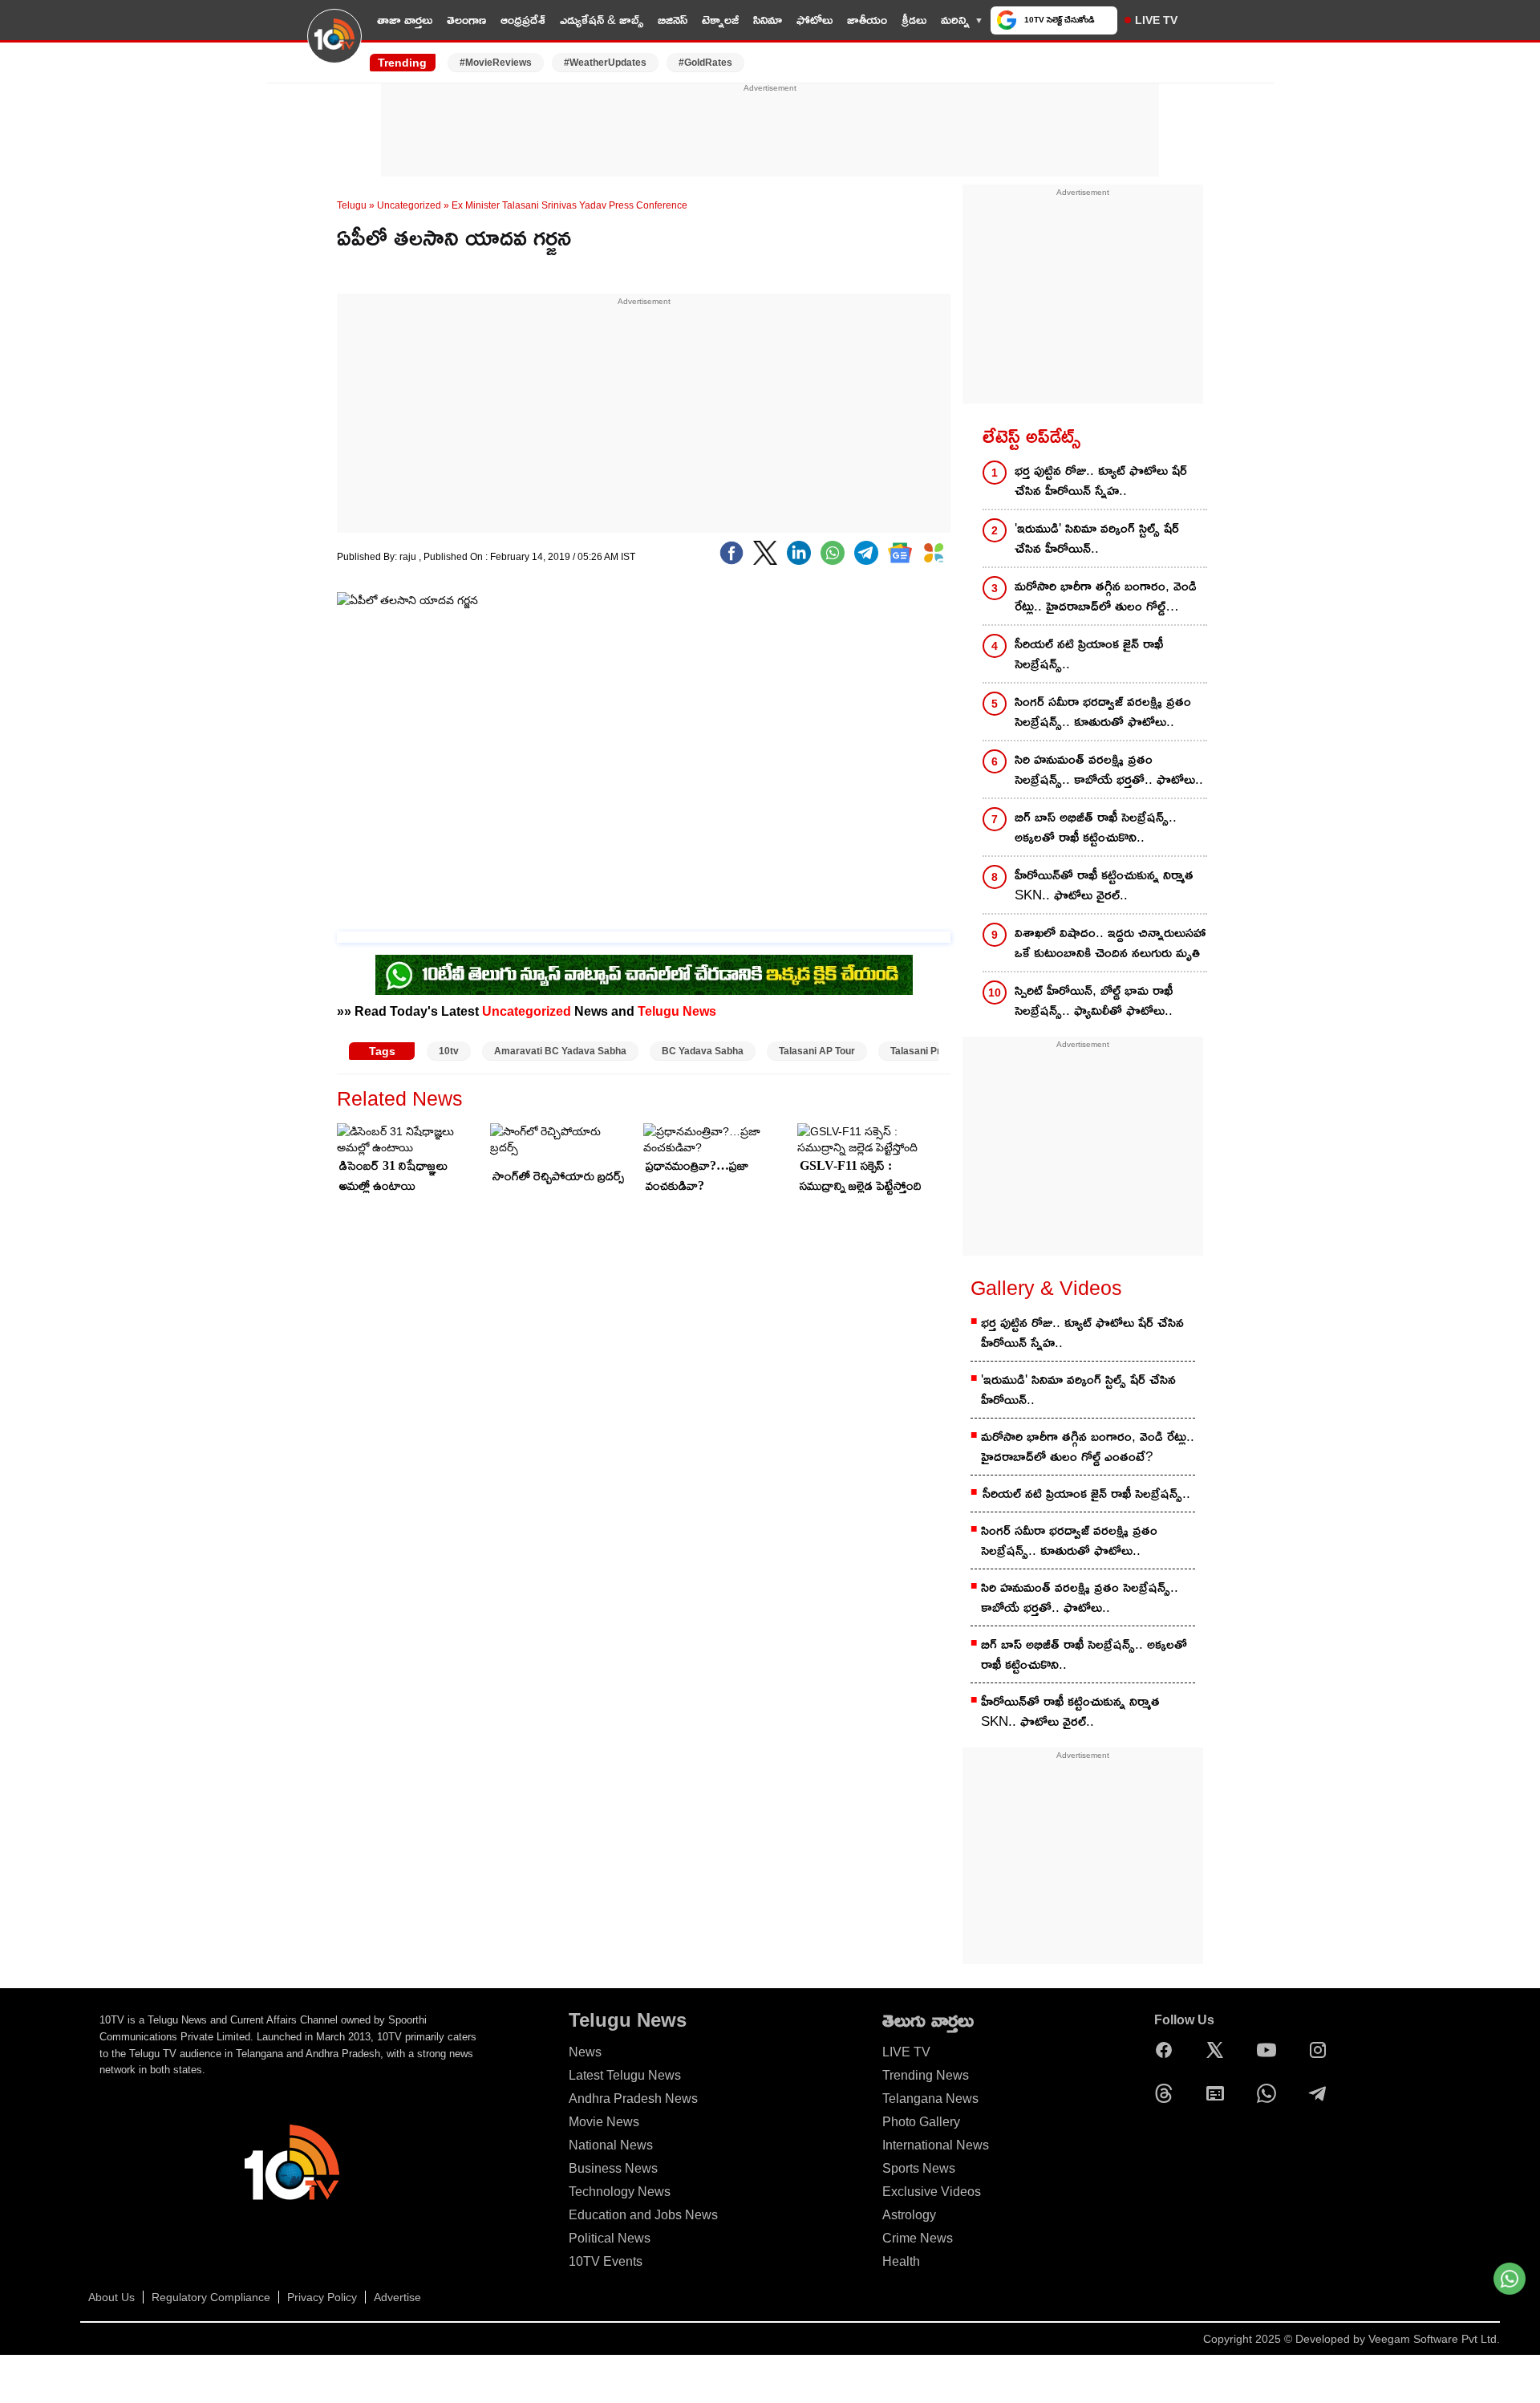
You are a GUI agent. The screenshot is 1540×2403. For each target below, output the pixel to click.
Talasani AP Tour (817, 1051)
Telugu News (677, 1011)
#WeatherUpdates (605, 63)
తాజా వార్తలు (405, 20)
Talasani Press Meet (936, 1051)
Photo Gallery (921, 2122)
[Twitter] (765, 553)
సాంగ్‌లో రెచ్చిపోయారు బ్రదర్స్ (558, 1176)
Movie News (604, 2122)
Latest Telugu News (625, 2075)
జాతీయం (867, 20)
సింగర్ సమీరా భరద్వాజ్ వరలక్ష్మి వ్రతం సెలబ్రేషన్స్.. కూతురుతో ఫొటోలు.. (1103, 712)
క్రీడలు (914, 20)
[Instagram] (1322, 2050)
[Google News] (1219, 2093)
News (585, 2052)
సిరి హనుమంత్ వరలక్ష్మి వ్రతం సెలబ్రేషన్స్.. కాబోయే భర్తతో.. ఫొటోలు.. (1109, 769)
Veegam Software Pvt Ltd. (1434, 2339)
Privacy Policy (322, 2297)
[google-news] (900, 553)
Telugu (352, 205)
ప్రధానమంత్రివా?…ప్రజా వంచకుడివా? (697, 1175)
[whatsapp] (833, 553)
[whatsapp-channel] (644, 975)
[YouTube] (1270, 2050)
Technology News (620, 2192)
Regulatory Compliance (211, 2297)
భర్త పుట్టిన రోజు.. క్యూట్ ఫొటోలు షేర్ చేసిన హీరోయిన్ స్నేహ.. (1101, 481)
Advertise (397, 2297)
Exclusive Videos (932, 2192)
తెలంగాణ (466, 20)
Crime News (918, 2238)
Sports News (919, 2168)
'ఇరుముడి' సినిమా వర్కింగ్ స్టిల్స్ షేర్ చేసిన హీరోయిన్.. (1097, 538)
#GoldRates (705, 63)
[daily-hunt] (934, 553)
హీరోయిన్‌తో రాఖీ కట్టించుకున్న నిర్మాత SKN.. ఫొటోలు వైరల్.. (1104, 885)
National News (611, 2145)
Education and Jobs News (643, 2215)
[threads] (1168, 2093)
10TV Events (606, 2261)
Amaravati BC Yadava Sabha (560, 1051)
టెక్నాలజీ (720, 20)
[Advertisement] (770, 131)
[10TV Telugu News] (334, 46)
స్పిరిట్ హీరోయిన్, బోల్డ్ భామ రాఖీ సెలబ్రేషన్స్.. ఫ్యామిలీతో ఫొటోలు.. (1094, 1001)
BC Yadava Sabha (703, 1051)
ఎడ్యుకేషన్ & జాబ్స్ (602, 20)
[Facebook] (731, 553)
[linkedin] (799, 553)
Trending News (926, 2075)
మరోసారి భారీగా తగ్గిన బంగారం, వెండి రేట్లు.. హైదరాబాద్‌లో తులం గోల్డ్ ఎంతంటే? (1106, 597)
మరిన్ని (955, 20)
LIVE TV (1156, 20)
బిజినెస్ (673, 20)
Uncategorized (409, 205)
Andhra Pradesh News (633, 2099)
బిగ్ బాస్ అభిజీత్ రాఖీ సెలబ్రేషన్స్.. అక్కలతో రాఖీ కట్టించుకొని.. (1096, 827)
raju (409, 557)
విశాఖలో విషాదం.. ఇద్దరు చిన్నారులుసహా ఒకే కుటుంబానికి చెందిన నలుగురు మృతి (1110, 943)
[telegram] (866, 553)
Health (901, 2261)
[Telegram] (1322, 2093)
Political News (610, 2238)
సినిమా (768, 20)
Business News (613, 2168)
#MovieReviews (496, 63)
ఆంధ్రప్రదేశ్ (523, 20)
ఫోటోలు (815, 20)
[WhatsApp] (1270, 2093)
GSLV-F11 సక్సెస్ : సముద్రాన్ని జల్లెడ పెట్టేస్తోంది (861, 1175)
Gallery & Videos (1046, 1288)
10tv (449, 1051)
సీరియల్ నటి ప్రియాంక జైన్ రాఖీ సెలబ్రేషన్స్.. (1089, 654)
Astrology (909, 2215)
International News (936, 2145)
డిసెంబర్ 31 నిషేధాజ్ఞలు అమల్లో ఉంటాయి (393, 1175)
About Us (111, 2297)
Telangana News (930, 2099)
